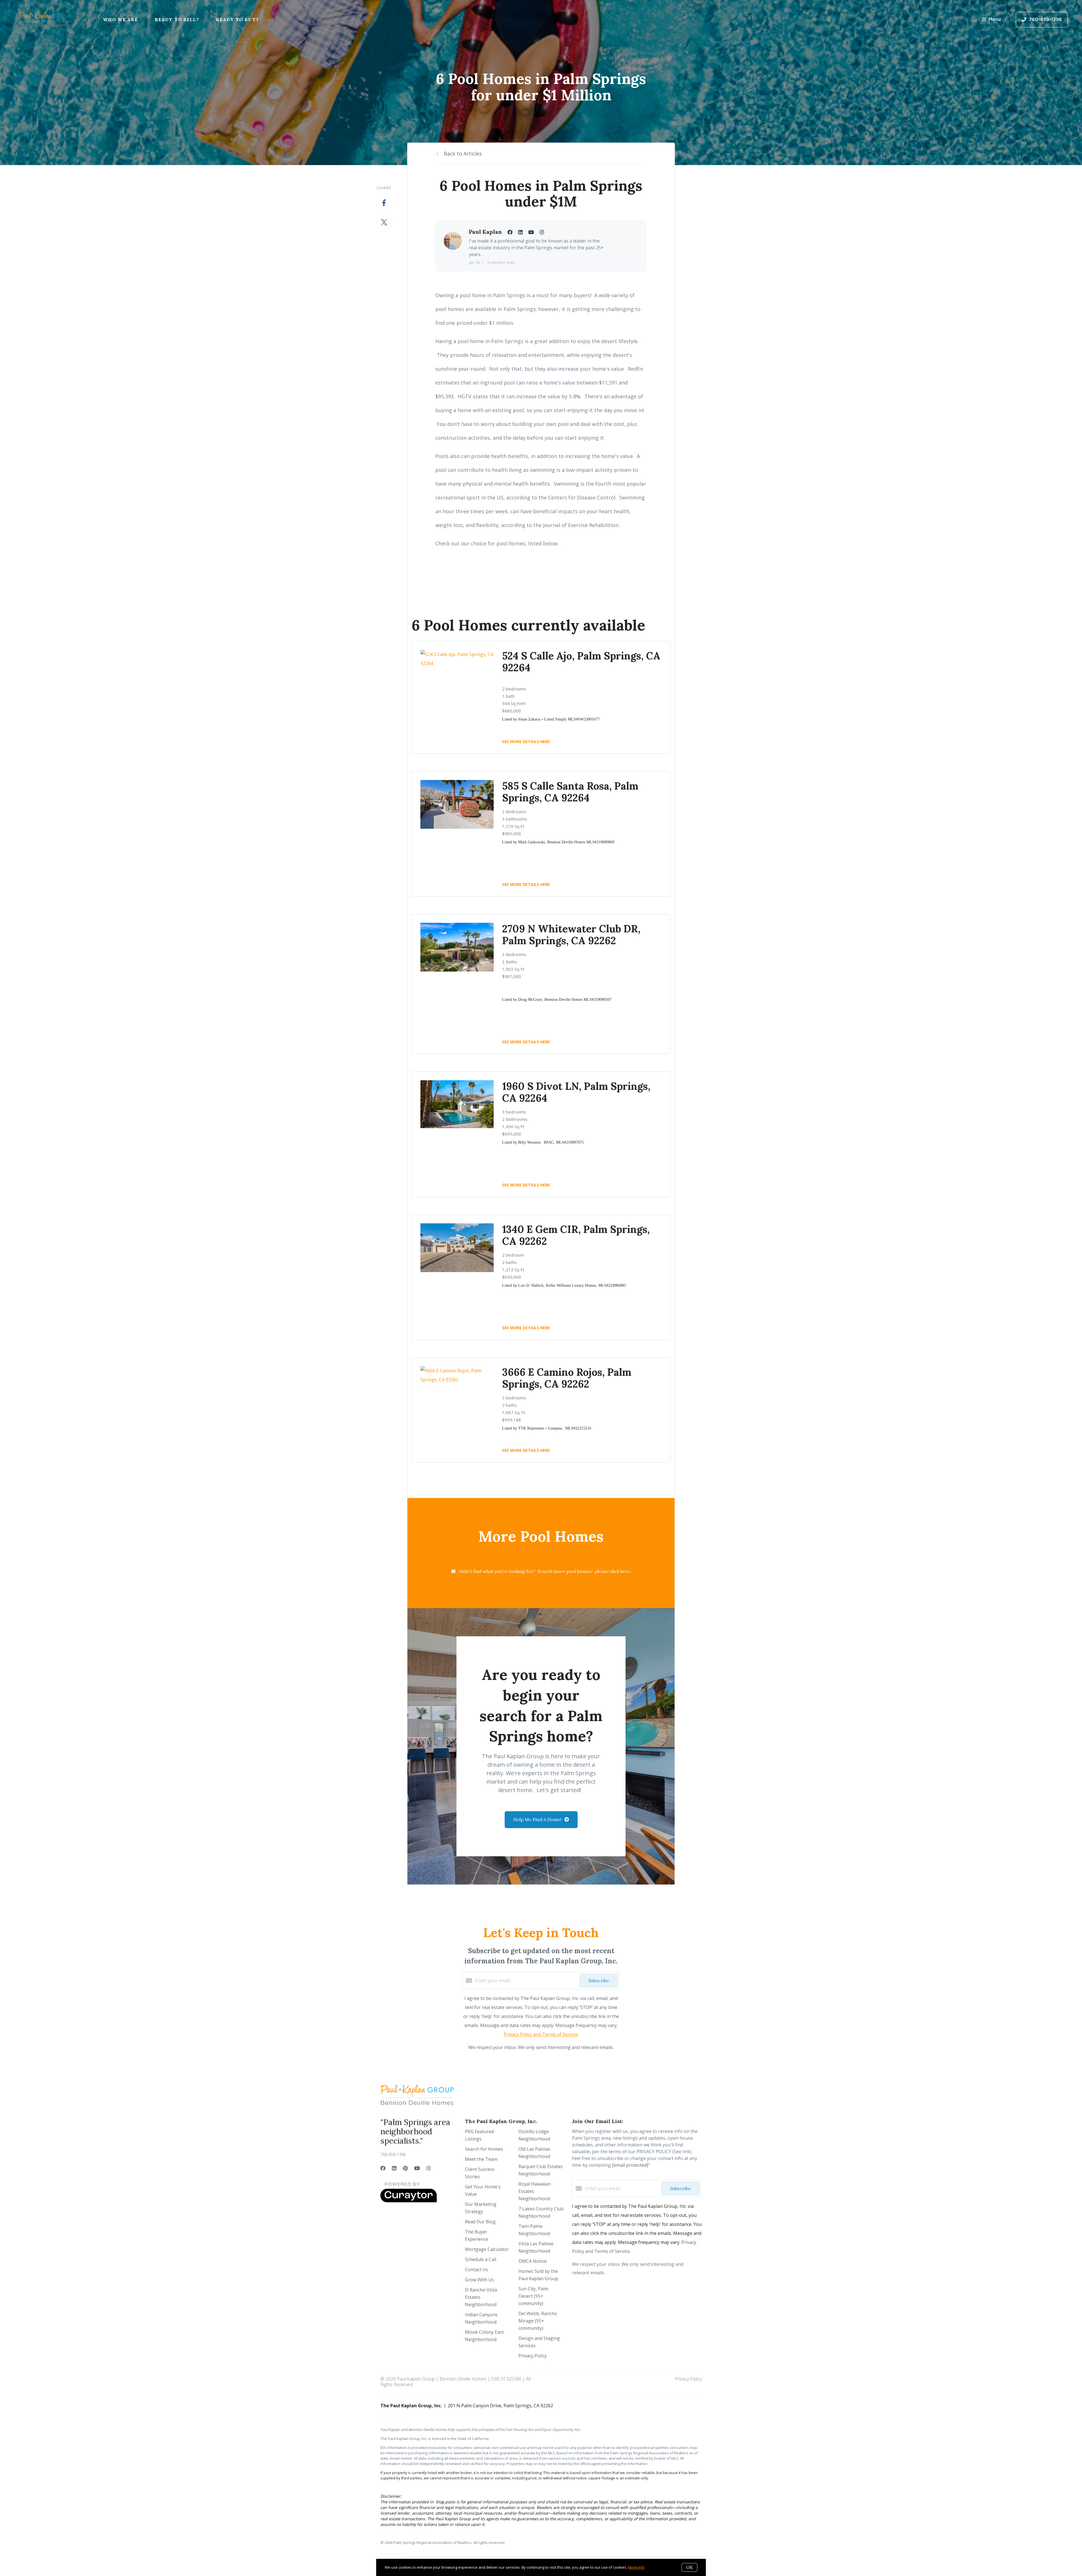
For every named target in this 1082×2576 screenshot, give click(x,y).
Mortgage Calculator (487, 2249)
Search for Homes (484, 2149)
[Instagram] (429, 2168)
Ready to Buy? (237, 19)
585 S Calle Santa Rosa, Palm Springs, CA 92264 (570, 792)
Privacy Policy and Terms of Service (541, 2034)
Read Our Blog (480, 2222)
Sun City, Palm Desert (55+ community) (533, 2296)
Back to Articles (463, 154)
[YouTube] (417, 2168)
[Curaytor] (409, 2201)
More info (636, 2567)
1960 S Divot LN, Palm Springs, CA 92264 (576, 1092)
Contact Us (476, 2270)
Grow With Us (479, 2280)
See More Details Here (526, 742)
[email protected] (630, 2165)
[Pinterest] (405, 2168)
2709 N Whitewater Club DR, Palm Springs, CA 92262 (571, 935)
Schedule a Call (481, 2259)
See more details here (526, 884)
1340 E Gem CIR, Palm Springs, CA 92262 (576, 1235)
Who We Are (120, 19)
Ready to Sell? (177, 19)
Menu (995, 19)
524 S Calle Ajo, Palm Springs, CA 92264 (581, 662)
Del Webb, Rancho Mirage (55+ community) (538, 2321)
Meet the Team (481, 2159)
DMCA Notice (533, 2261)
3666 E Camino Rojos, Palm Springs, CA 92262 (567, 1378)
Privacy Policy (533, 2356)
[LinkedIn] (394, 2168)
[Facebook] (383, 2168)
